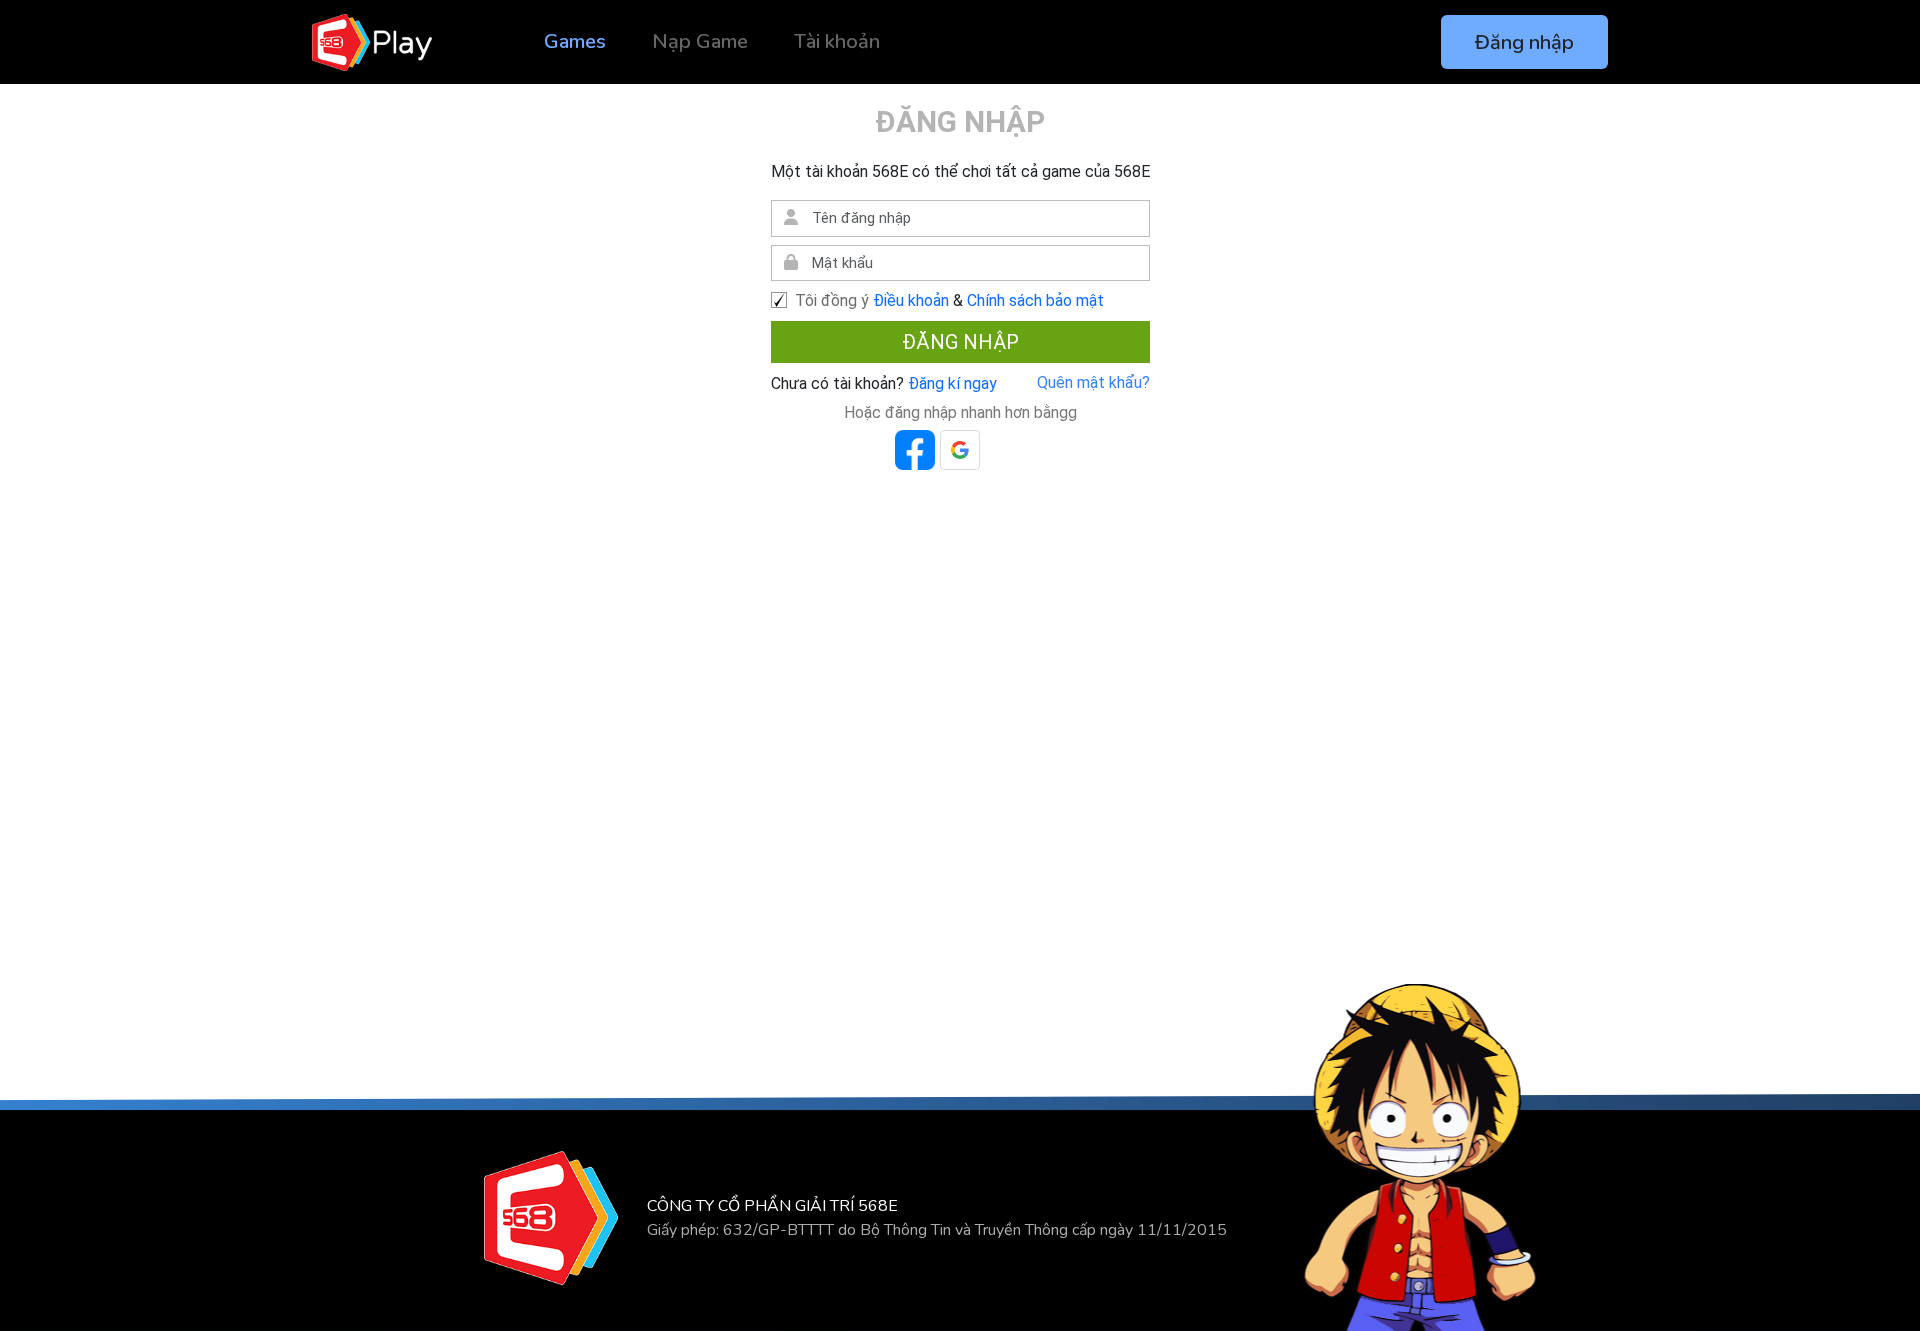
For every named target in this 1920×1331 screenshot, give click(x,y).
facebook (915, 450)
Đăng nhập (1524, 42)
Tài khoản (837, 41)
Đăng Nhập (960, 342)
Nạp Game (700, 41)
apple (1005, 450)
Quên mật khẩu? (1093, 382)
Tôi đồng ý (832, 300)
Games (575, 41)
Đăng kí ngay (950, 383)
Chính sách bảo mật (1035, 300)
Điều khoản (911, 300)
